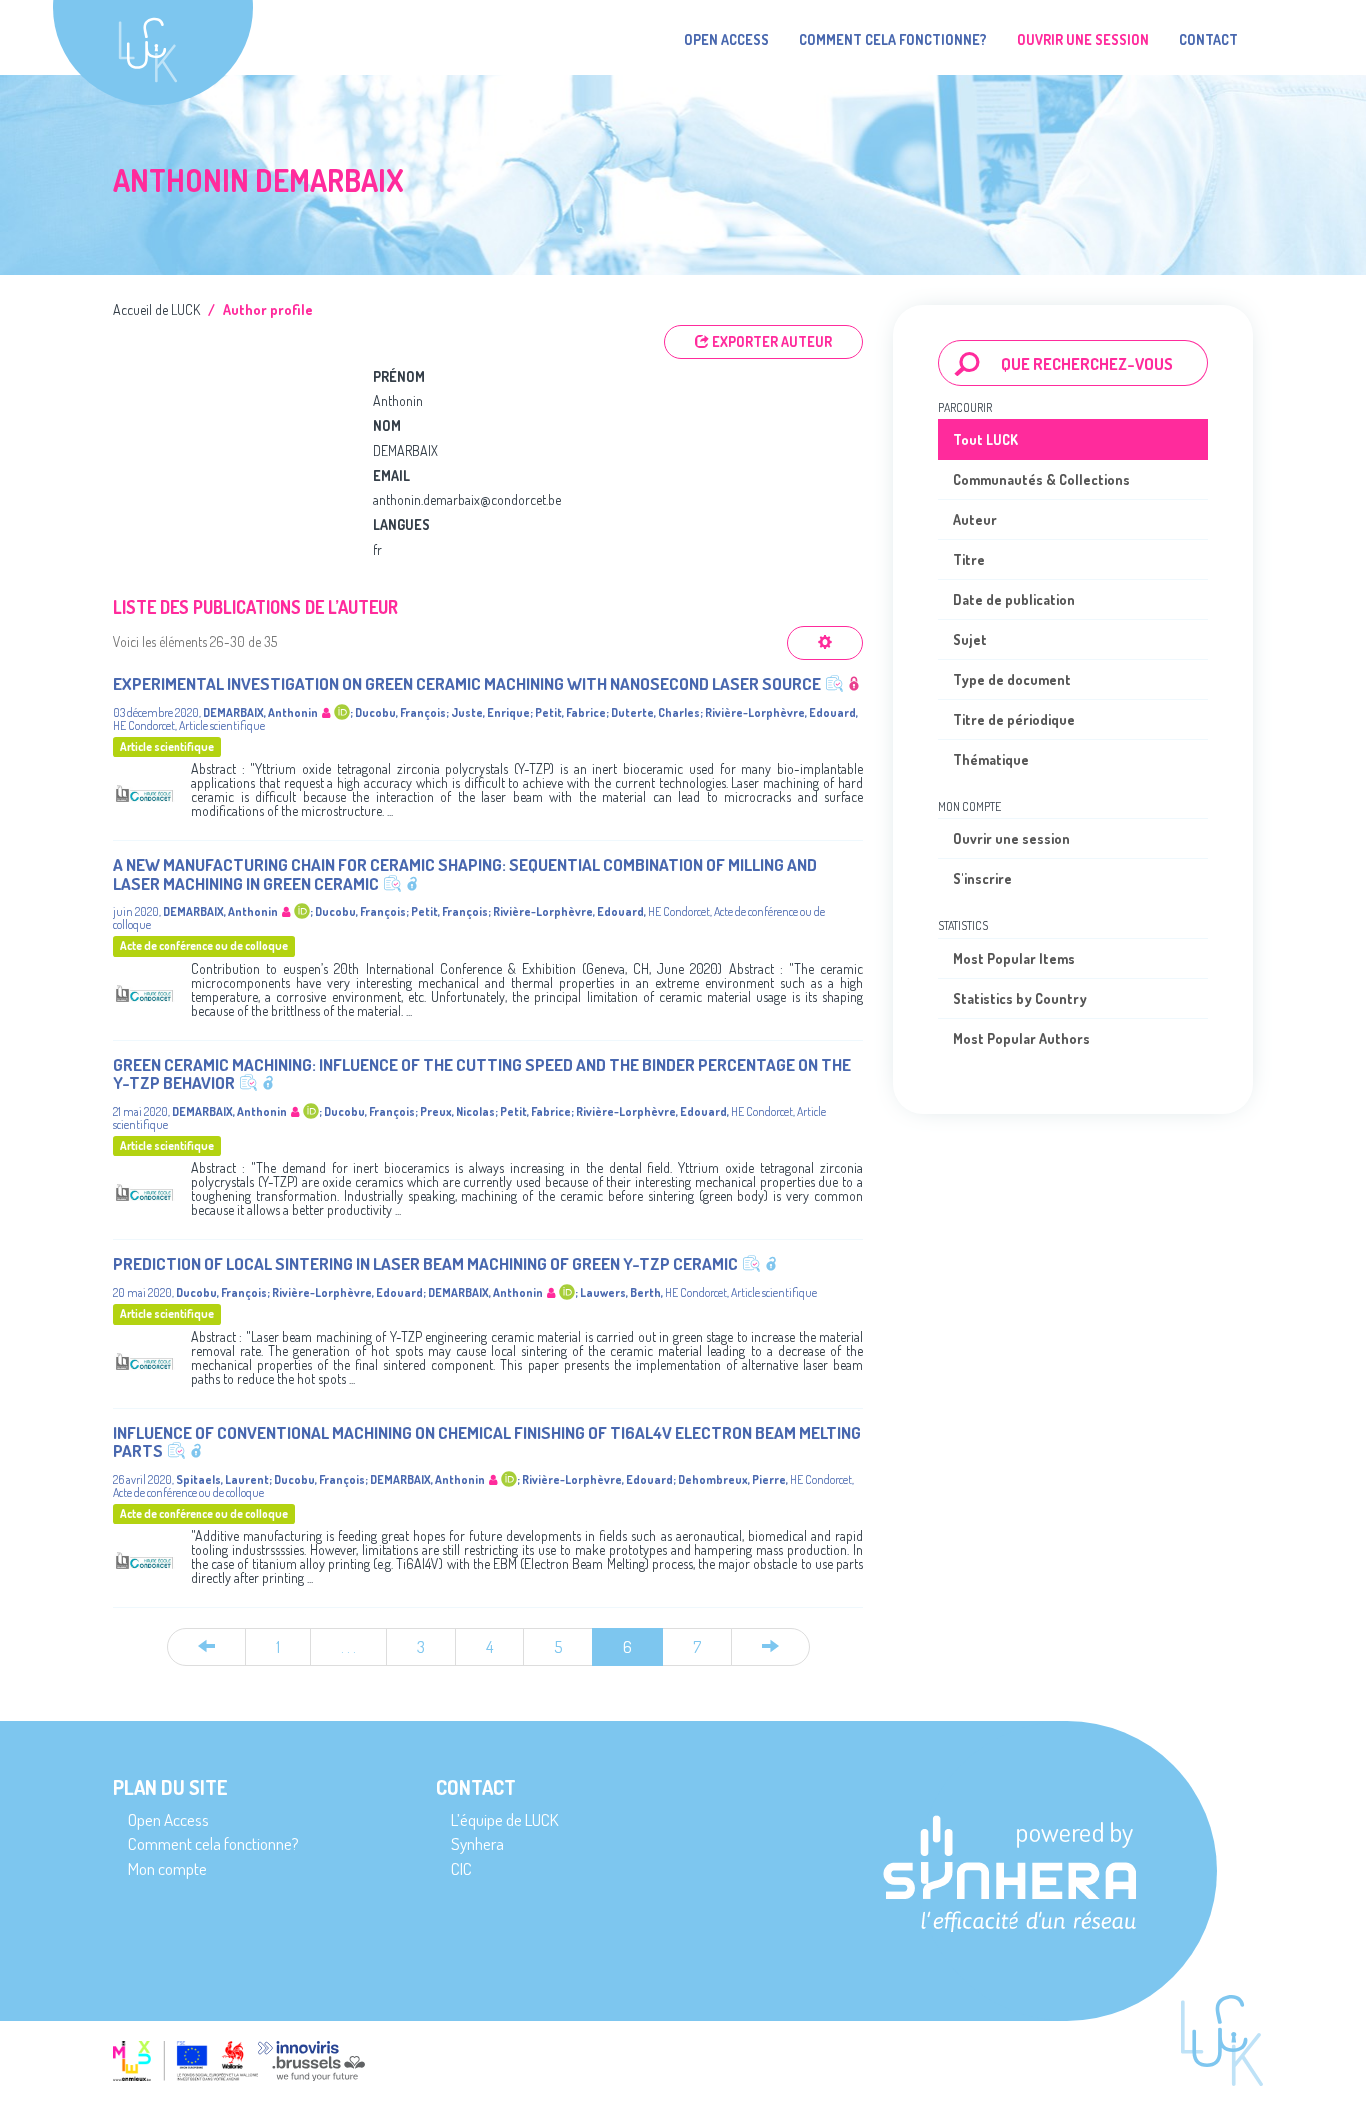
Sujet (970, 639)
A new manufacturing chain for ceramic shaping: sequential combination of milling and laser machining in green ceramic (465, 874)
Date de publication (1014, 599)
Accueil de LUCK (156, 309)
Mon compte (167, 1868)
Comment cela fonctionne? (893, 39)
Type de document (1012, 679)
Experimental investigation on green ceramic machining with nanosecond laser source (467, 683)
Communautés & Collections (1041, 479)
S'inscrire (982, 878)
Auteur (975, 519)
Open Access (726, 39)
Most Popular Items (1014, 958)
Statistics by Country (1020, 998)
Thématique (991, 759)
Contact (1208, 39)
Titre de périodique (1014, 719)
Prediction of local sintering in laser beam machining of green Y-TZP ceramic (425, 1263)
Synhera (477, 1843)
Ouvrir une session (1011, 838)
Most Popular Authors (1021, 1038)
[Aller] (967, 363)
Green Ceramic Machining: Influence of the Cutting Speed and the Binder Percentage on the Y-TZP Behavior (482, 1074)
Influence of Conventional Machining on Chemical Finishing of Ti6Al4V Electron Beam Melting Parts (487, 1442)
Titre (969, 559)
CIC (461, 1868)
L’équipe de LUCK (504, 1819)
